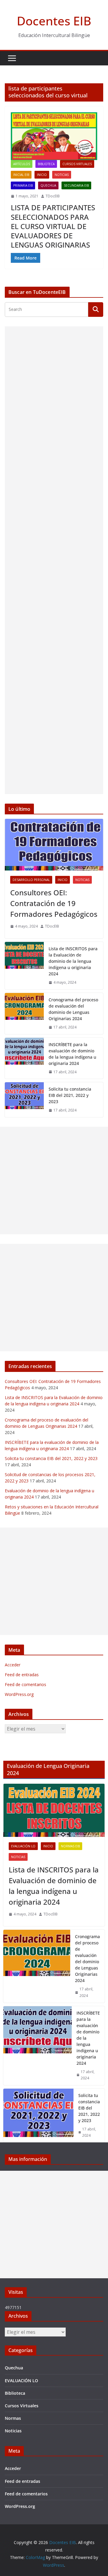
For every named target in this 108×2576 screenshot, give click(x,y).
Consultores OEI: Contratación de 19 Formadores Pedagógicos (54, 903)
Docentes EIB (54, 21)
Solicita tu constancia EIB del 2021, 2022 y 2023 (70, 1095)
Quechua (48, 185)
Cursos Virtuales (77, 164)
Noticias (62, 175)
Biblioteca (46, 164)
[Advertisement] (54, 560)
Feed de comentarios (25, 1684)
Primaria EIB (23, 185)
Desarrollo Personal (31, 880)
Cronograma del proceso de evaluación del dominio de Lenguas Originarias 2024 (73, 1009)
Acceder (13, 1665)
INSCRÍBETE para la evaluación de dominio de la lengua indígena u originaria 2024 (72, 1054)
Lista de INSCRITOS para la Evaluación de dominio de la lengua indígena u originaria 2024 (73, 961)
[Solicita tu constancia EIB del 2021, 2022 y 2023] (24, 1100)
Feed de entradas (22, 1675)
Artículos (22, 164)
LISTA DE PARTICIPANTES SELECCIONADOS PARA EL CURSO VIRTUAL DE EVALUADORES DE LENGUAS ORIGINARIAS (53, 226)
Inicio (42, 175)
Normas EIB (70, 1846)
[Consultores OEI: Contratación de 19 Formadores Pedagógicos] (54, 845)
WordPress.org (19, 1694)
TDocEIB (53, 196)
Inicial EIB (21, 175)
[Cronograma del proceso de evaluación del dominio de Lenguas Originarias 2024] (24, 1014)
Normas (13, 2418)
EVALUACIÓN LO (23, 1846)
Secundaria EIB (76, 185)
